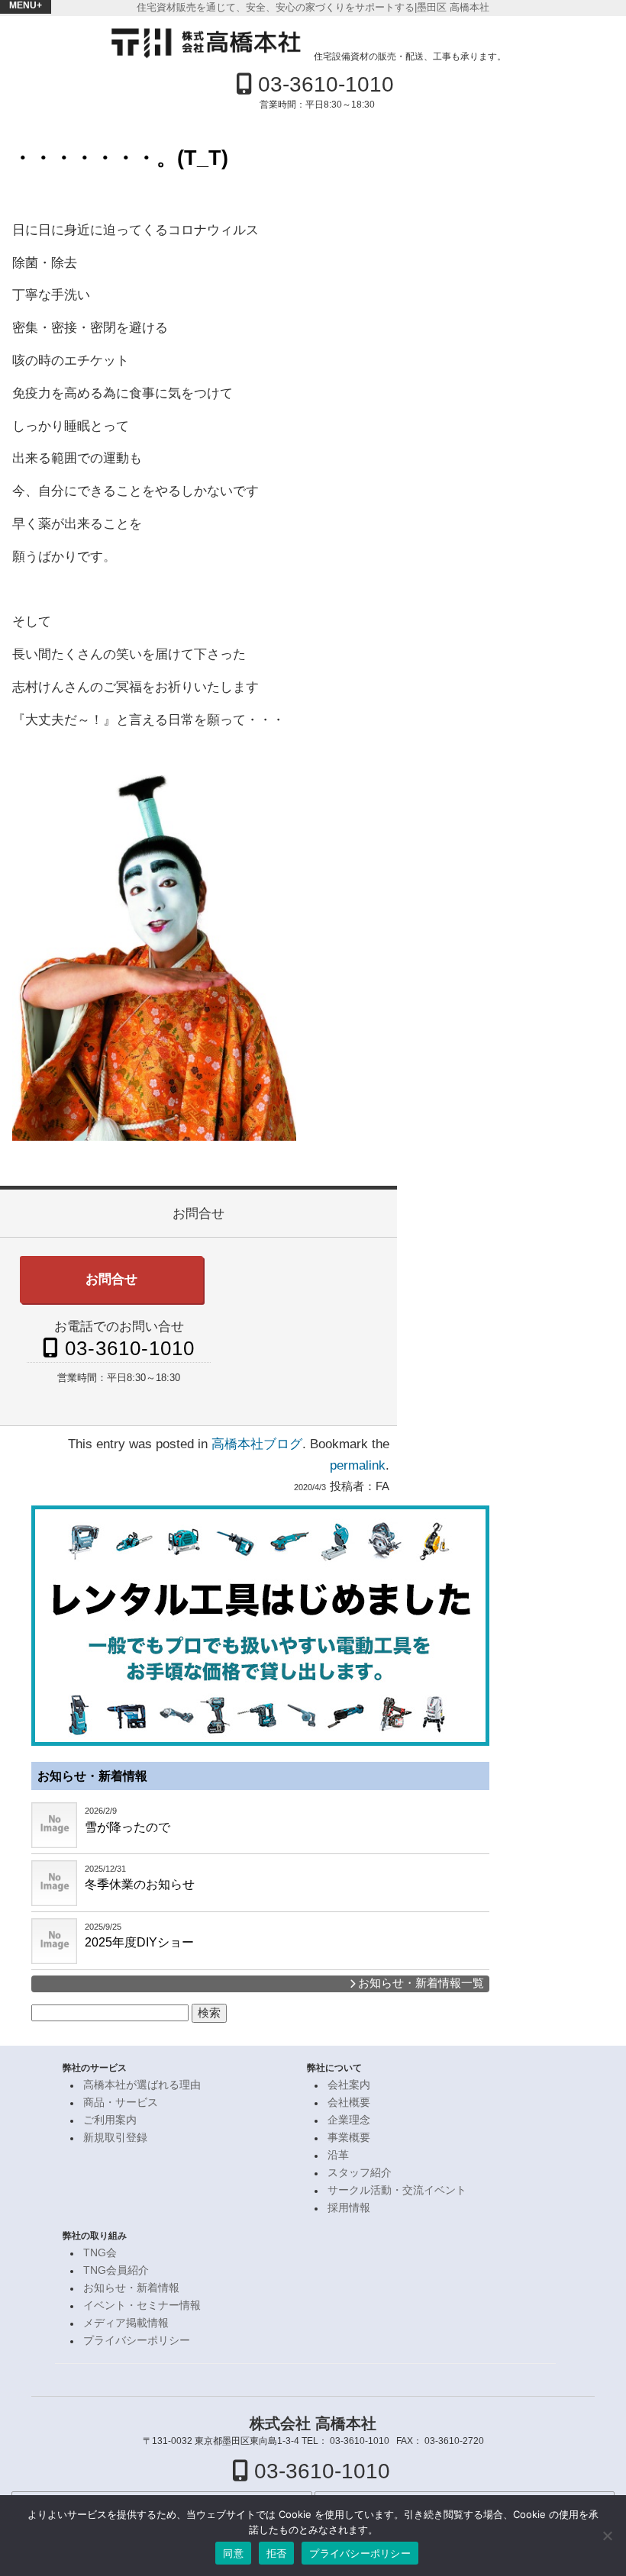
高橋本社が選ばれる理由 (142, 2085)
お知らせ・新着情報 (92, 1776)
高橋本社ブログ (257, 1444)
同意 (233, 2553)
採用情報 (349, 2208)
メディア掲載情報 (126, 2323)
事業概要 (349, 2138)
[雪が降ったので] (54, 1825)
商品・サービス (121, 2103)
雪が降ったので (127, 1827)
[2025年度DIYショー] (54, 1941)
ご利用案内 (110, 2120)
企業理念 (349, 2120)
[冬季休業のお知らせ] (54, 1883)
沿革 (338, 2155)
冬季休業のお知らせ (140, 1884)
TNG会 (100, 2253)
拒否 (277, 2553)
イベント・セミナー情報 (142, 2306)
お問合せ (111, 1279)
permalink (358, 1465)
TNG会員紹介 (116, 2270)
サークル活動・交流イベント (397, 2190)
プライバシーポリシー (137, 2341)
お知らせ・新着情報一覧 (419, 1983)
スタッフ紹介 (360, 2173)
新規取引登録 (115, 2138)
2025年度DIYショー (139, 1942)
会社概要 (349, 2103)
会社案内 (349, 2085)
